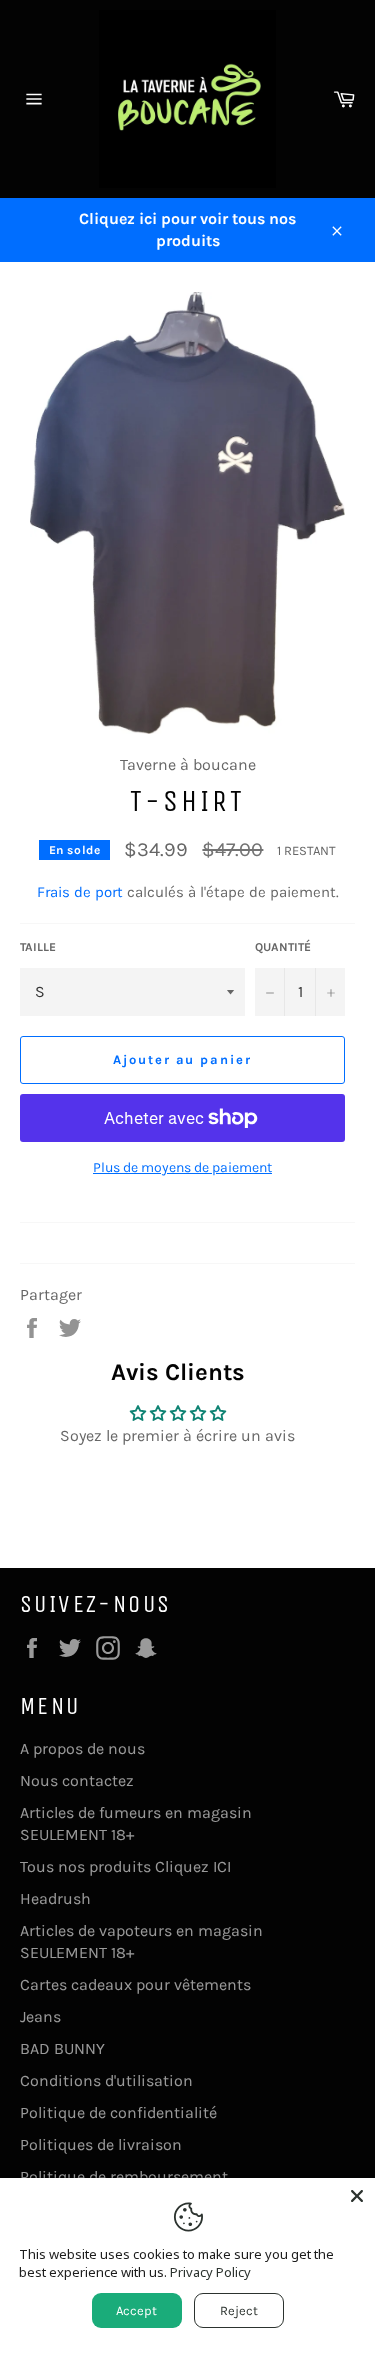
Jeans (40, 2016)
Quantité (283, 947)
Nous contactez (77, 1780)
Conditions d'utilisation (106, 2080)
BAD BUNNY (62, 2048)
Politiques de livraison (101, 2144)
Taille (38, 947)
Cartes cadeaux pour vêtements (135, 1984)
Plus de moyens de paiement (182, 1167)
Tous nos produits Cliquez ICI (125, 1866)
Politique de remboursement (124, 2176)
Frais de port (80, 892)
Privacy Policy (210, 2272)
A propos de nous (82, 1748)
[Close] (357, 2196)
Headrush (55, 1898)
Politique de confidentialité (118, 2112)
